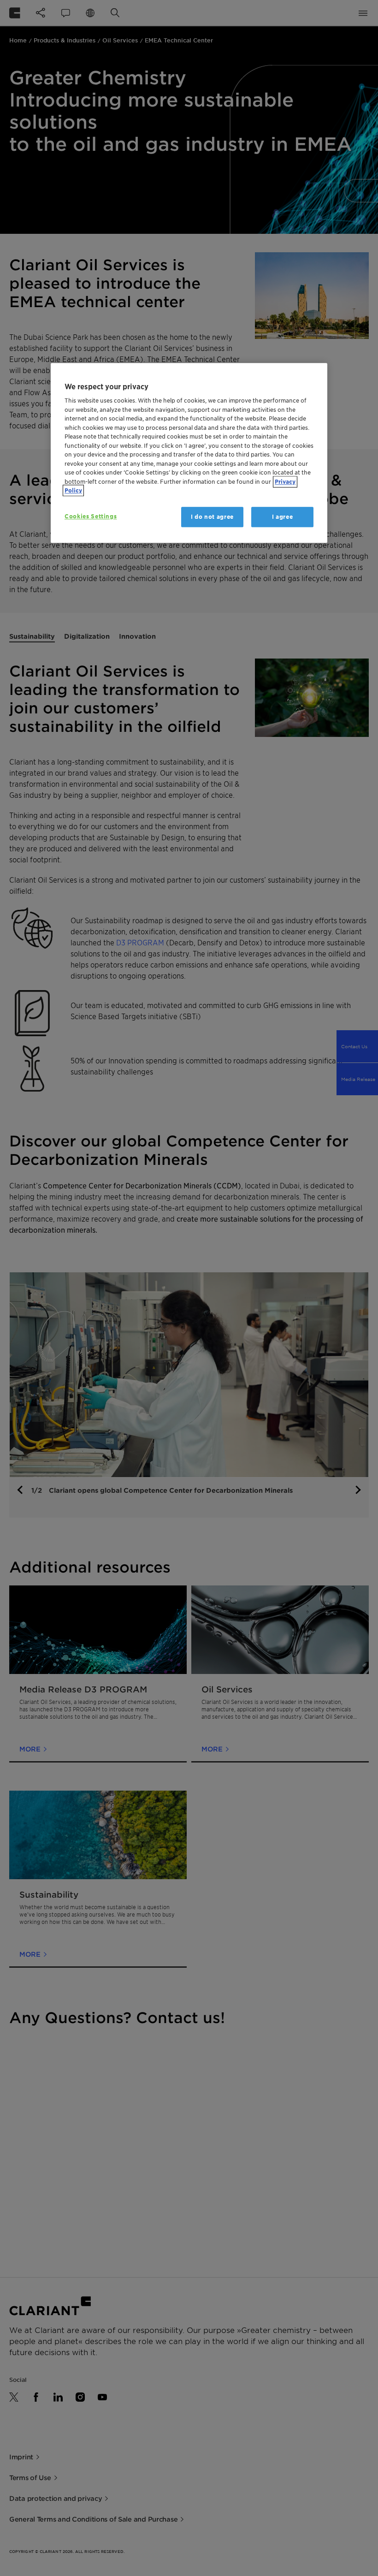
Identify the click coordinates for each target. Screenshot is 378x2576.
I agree (283, 517)
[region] (189, 453)
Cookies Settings (91, 516)
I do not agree (212, 517)
